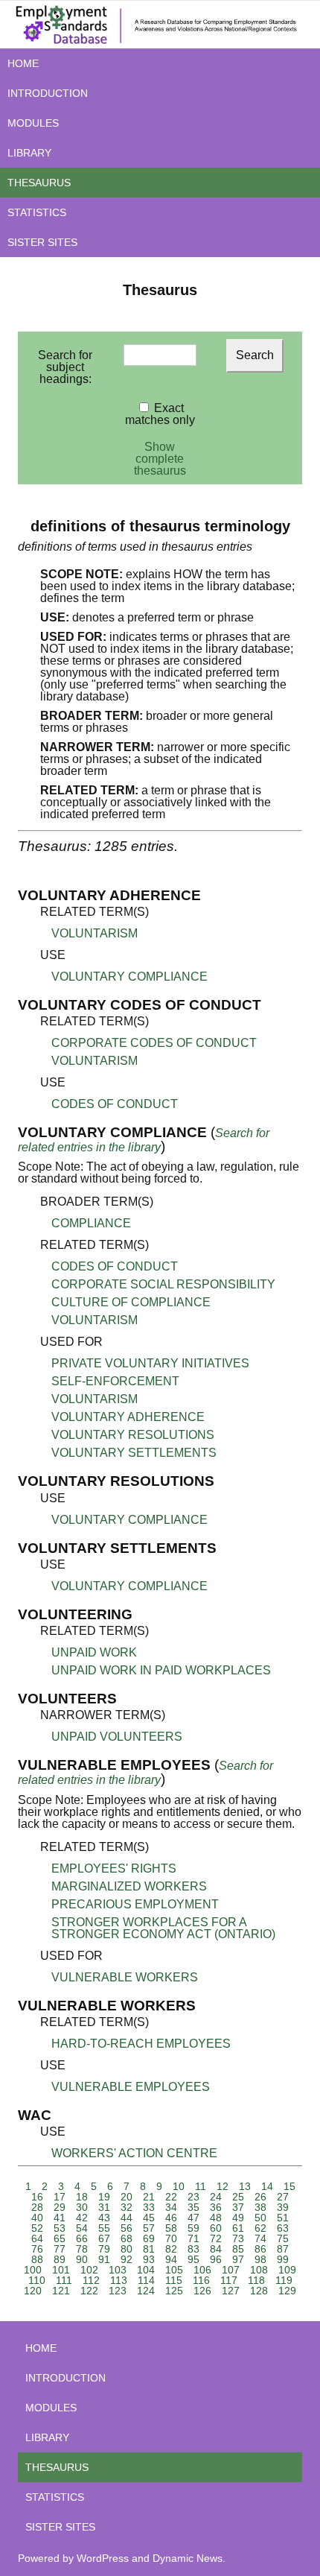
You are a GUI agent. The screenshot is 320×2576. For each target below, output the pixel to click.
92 (127, 2259)
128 (259, 2291)
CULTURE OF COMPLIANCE (131, 1302)
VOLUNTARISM (95, 933)
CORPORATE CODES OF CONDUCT (154, 1043)
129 (287, 2291)
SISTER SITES (42, 242)
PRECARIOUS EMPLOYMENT (135, 1904)
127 (231, 2291)
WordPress (103, 2558)
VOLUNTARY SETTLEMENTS (134, 1453)
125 (174, 2291)
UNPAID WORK (94, 1652)
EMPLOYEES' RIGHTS (114, 1868)
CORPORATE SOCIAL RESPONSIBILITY (163, 1284)
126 (202, 2291)
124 (146, 2291)
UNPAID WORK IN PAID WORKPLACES (161, 1670)
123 (118, 2291)
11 (201, 2186)
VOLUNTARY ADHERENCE (128, 1417)
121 (61, 2291)
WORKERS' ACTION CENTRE (134, 2153)
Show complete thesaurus (160, 459)
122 (89, 2291)
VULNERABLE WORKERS (125, 1977)
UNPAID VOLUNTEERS (117, 1737)
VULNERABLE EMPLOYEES (131, 2087)
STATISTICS (37, 212)
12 (223, 2186)
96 (216, 2259)
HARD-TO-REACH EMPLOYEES (141, 2044)
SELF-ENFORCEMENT (115, 1381)
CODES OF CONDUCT (115, 1104)
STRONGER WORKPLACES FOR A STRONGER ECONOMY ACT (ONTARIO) (163, 1928)
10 (179, 2186)
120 (33, 2291)
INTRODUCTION (48, 93)
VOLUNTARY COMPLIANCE (129, 977)
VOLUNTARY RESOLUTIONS (133, 1435)
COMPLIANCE (91, 1223)
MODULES (33, 123)
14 (267, 2186)
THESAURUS (39, 183)
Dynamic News (188, 2558)
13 (245, 2186)
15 (289, 2186)
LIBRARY (29, 153)
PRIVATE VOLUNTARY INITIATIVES (150, 1363)
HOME (23, 63)
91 (104, 2259)
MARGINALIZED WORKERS (129, 1886)
